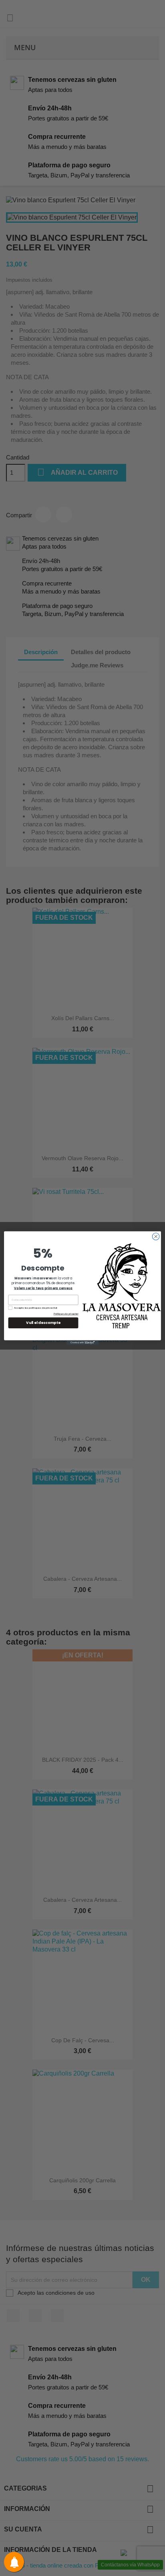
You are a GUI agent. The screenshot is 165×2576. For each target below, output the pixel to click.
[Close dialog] (156, 1236)
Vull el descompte (43, 1323)
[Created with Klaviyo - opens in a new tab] (82, 1342)
